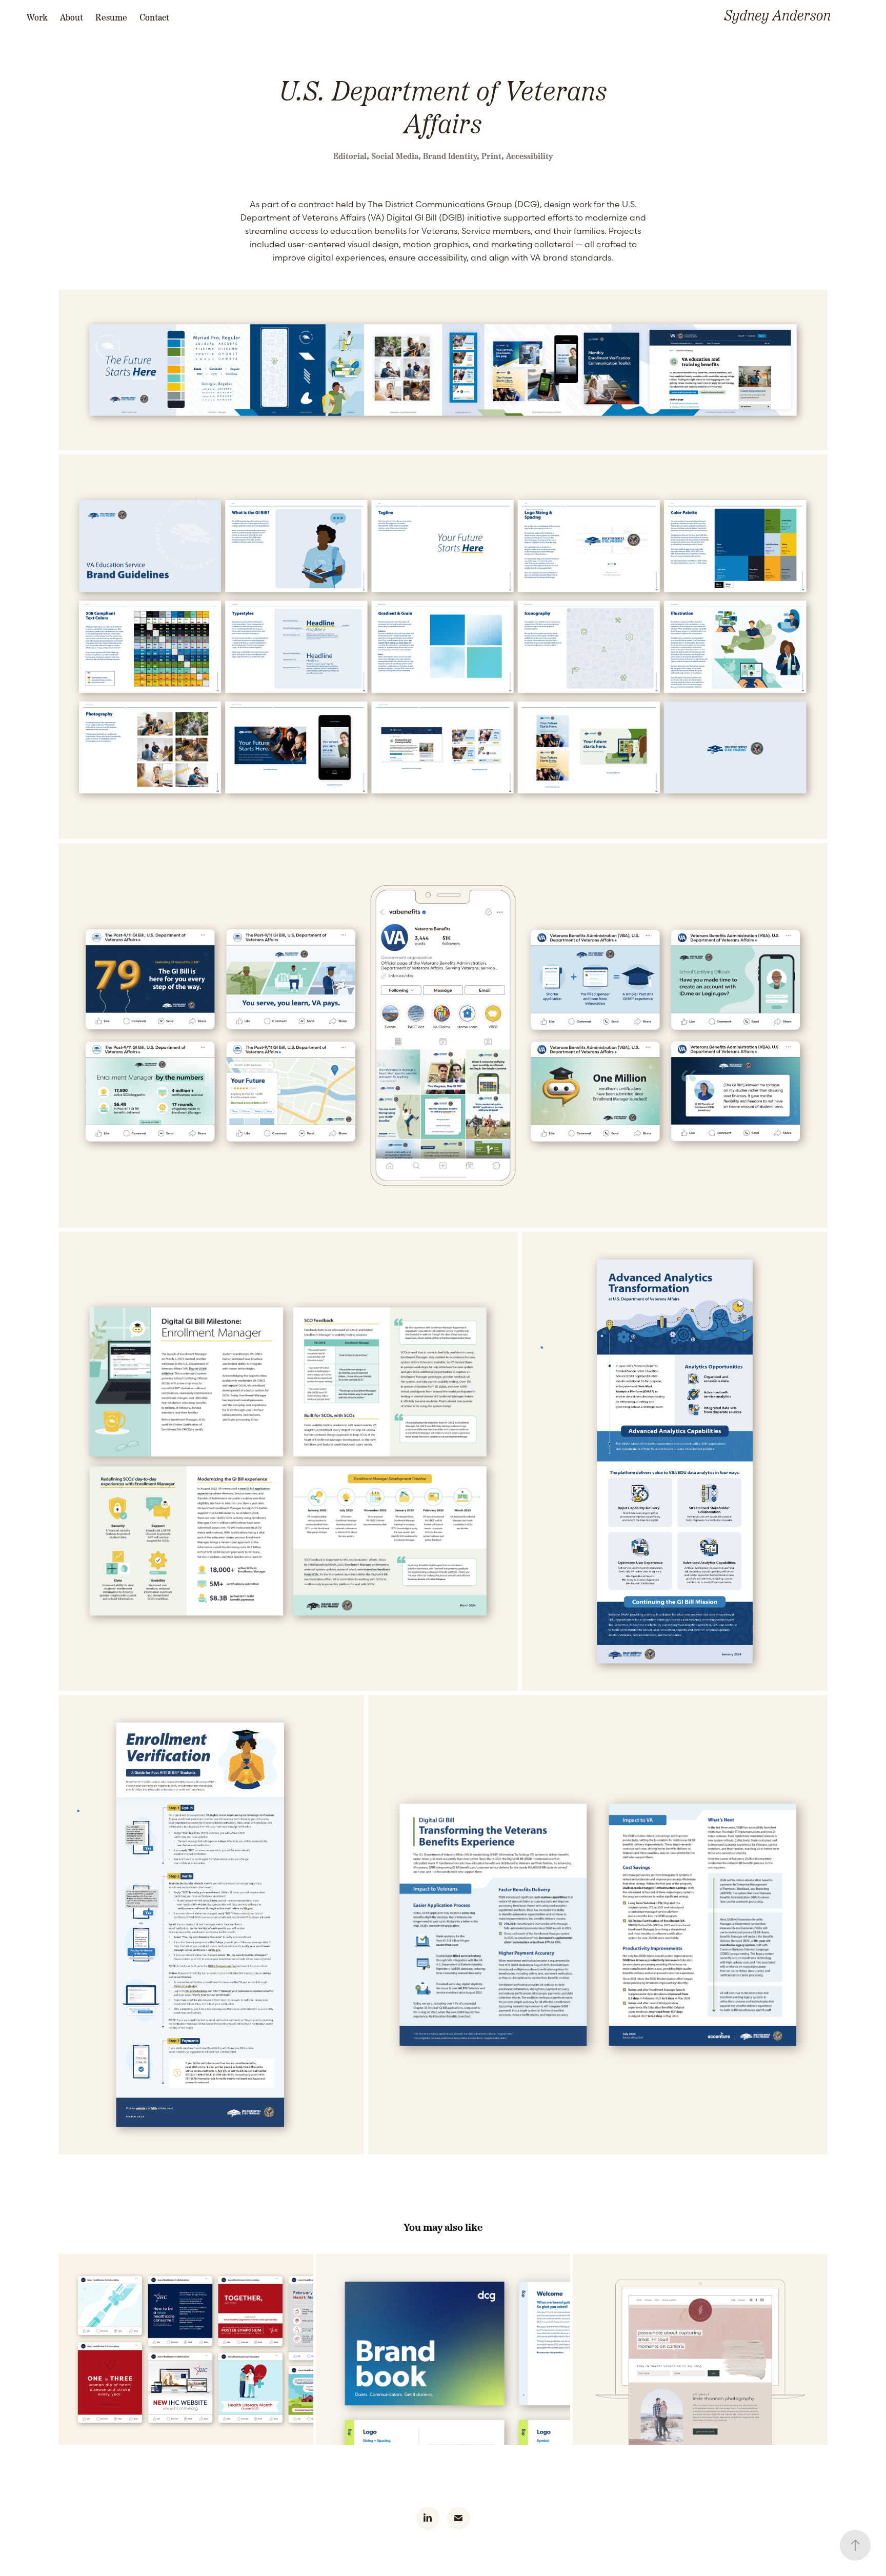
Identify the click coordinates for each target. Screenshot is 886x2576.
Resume (111, 17)
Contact (154, 17)
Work (37, 17)
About (72, 17)
